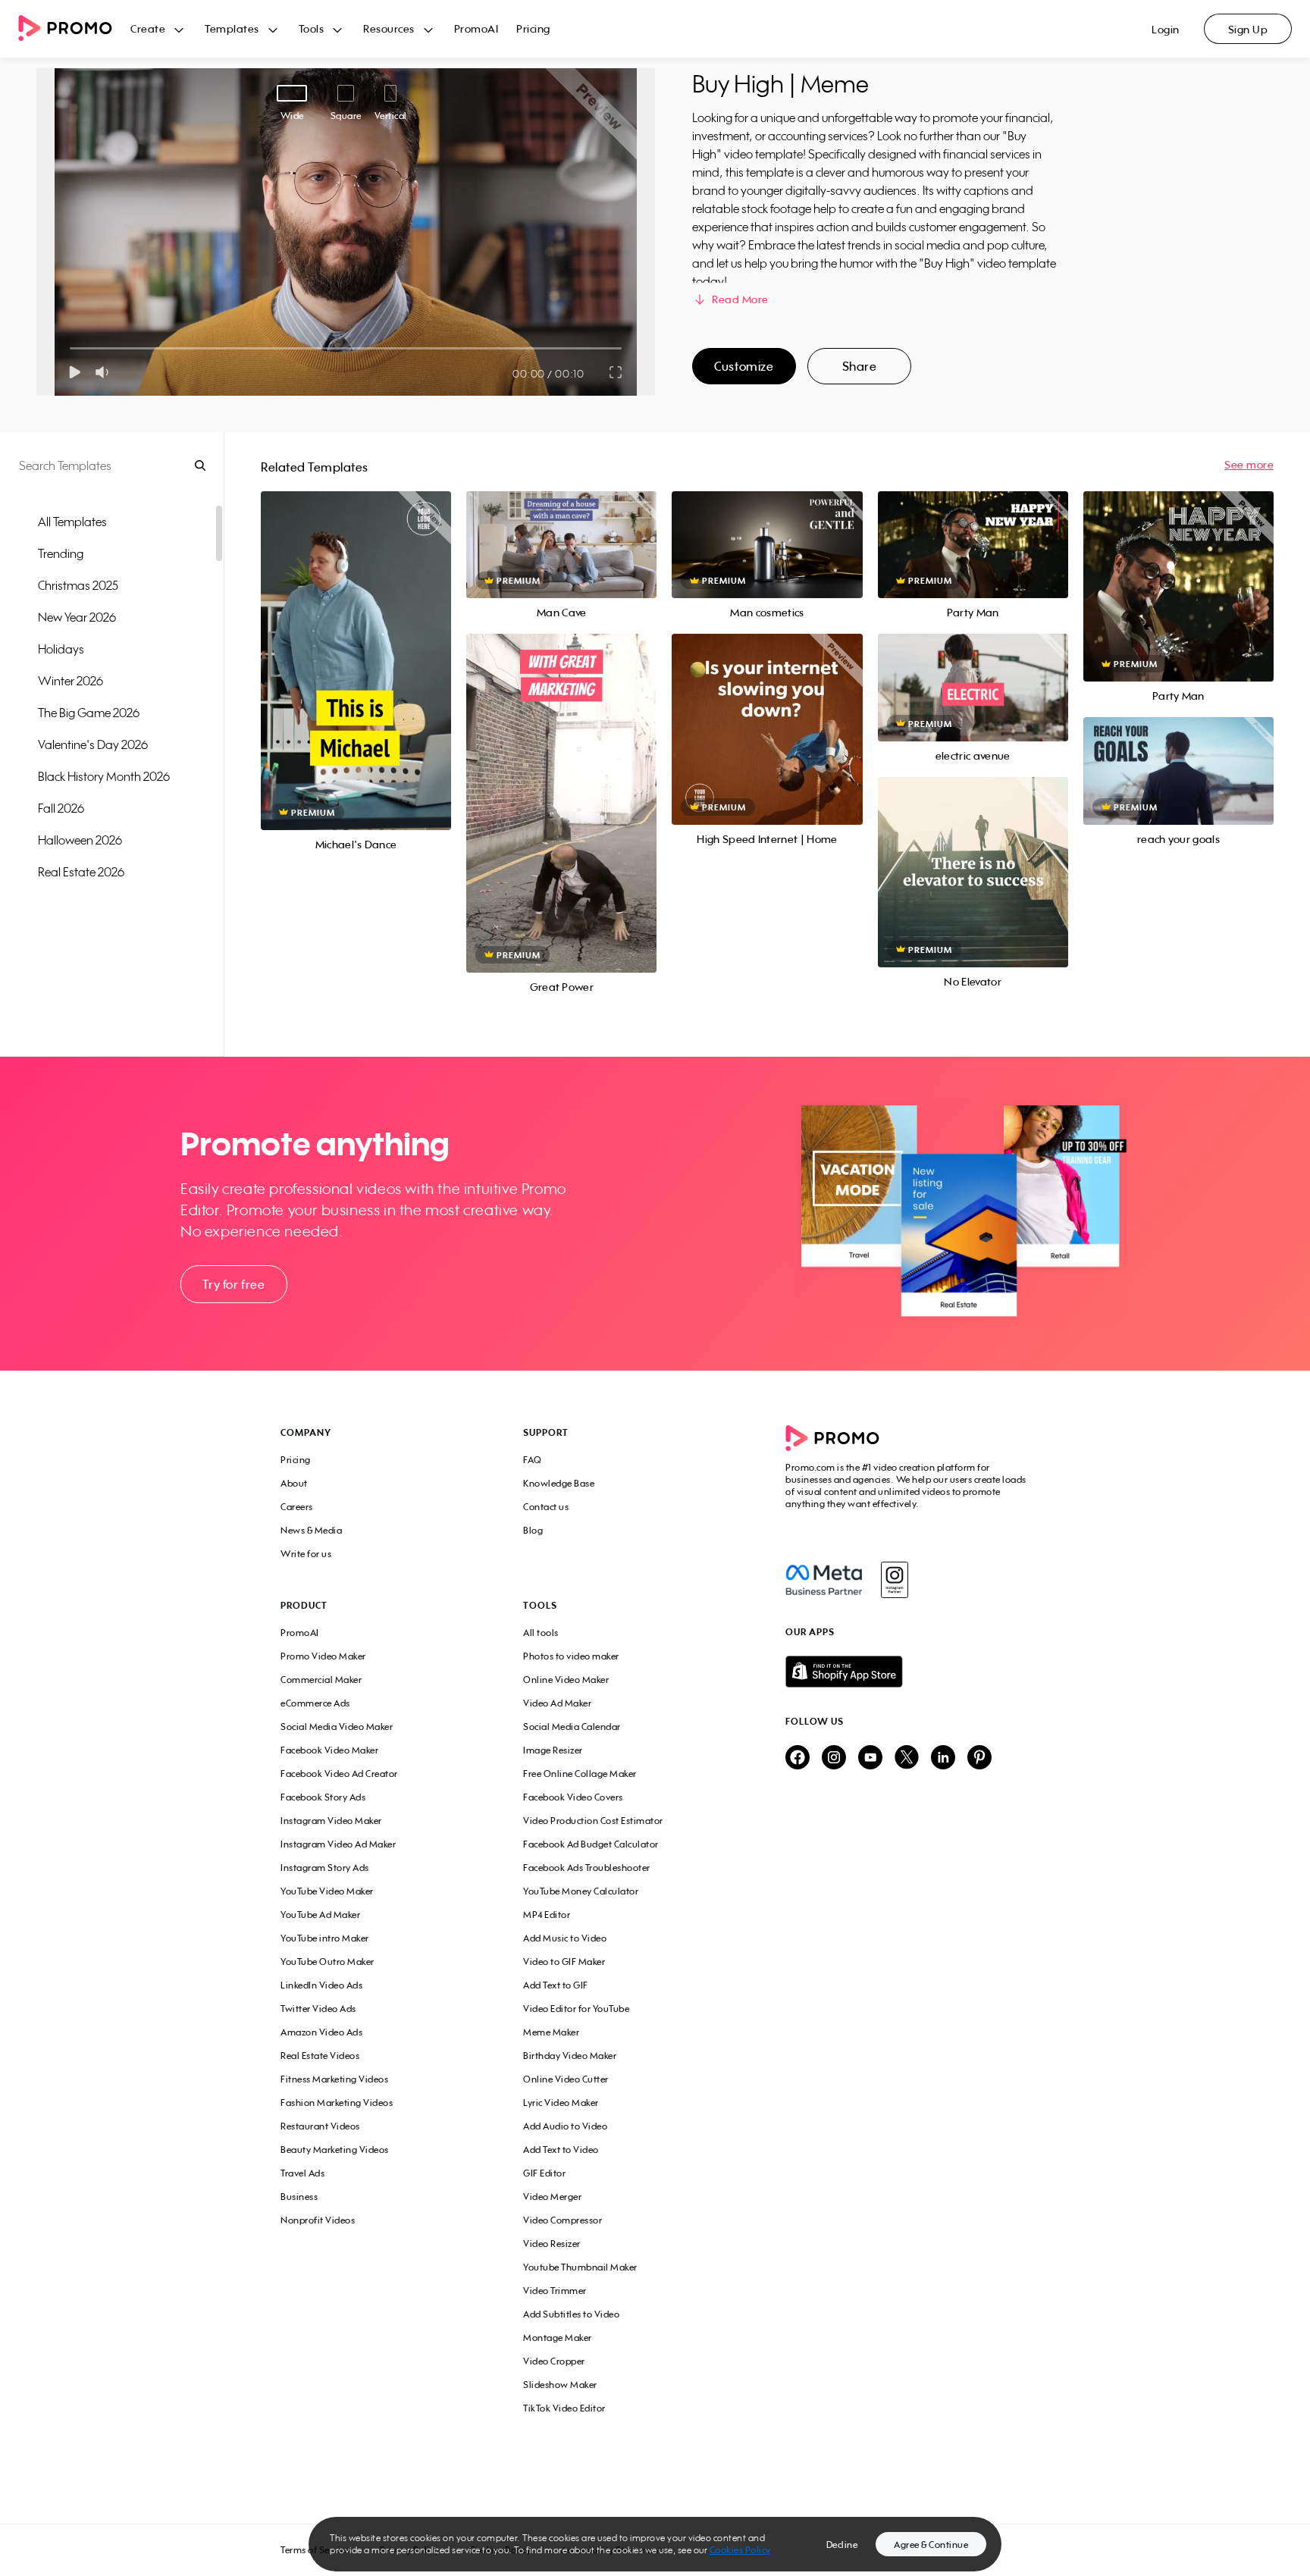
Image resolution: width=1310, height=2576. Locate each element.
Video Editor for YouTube (576, 2009)
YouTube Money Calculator (581, 1891)
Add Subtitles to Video (571, 2314)
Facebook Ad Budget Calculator (591, 1844)
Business (299, 2197)
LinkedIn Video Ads (321, 1985)
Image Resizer (553, 1750)
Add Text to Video (561, 2150)
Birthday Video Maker (570, 2056)
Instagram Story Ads (325, 1868)
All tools (541, 1633)
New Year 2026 (77, 617)
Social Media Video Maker (337, 1727)
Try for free (233, 1284)
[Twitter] (907, 1758)
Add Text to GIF (556, 1985)
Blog (533, 1530)
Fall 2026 (61, 808)
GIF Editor (544, 2173)
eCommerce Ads (315, 1703)
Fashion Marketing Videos (337, 2103)
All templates (72, 522)
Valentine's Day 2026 (93, 744)
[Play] (75, 372)
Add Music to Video (565, 1938)
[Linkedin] (943, 1758)
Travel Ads (302, 2173)
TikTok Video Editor (564, 2408)
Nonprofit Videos (318, 2220)
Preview (356, 644)
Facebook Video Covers (573, 1797)
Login (1166, 29)
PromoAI (476, 28)
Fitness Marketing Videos (334, 2079)
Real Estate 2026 (81, 872)
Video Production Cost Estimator (593, 1821)
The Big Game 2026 (89, 713)
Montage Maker (558, 2338)
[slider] (70, 348)
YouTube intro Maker (325, 1938)
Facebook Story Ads (323, 1797)
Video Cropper (554, 2361)
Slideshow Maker (560, 2385)
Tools (312, 28)
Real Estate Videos (320, 2056)
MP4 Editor (547, 1915)
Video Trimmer (555, 2291)
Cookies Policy (740, 2550)
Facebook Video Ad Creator (339, 1774)
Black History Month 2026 (104, 776)
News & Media (311, 1530)
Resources (389, 28)
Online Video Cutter (566, 2079)
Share (860, 366)
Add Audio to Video (565, 2126)
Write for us (306, 1554)
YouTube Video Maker (327, 1891)
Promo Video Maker (323, 1656)
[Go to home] (74, 29)
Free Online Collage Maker (580, 1774)
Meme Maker (551, 2032)
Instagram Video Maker (331, 1821)
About (294, 1483)
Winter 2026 (71, 681)
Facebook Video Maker (329, 1750)
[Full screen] (616, 372)
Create (148, 28)
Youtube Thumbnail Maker (580, 2267)
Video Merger (552, 2197)
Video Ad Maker (557, 1703)
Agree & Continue (931, 2545)
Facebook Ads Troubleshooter (587, 1868)
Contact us (546, 1507)
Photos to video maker (571, 1656)
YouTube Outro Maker (327, 1962)
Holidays (61, 649)
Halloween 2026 (80, 840)
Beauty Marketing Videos (335, 2150)
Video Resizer (552, 2244)
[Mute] (105, 372)
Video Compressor (563, 2220)
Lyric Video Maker (561, 2103)
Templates (232, 28)
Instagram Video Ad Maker (338, 1844)
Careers (297, 1507)
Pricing (533, 28)
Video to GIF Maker (564, 1962)
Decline (842, 2545)
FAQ (533, 1460)
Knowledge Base (559, 1483)
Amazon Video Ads (321, 2032)
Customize (744, 366)
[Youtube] (870, 1758)
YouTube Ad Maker (320, 1915)
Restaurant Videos (320, 2126)
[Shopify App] (907, 1672)
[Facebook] (824, 1580)
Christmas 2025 (78, 585)
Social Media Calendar (572, 1727)
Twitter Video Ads (318, 2009)
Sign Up (1248, 29)
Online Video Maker (566, 1680)
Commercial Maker (321, 1680)
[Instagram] (894, 1580)
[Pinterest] (979, 1758)
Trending (61, 553)
